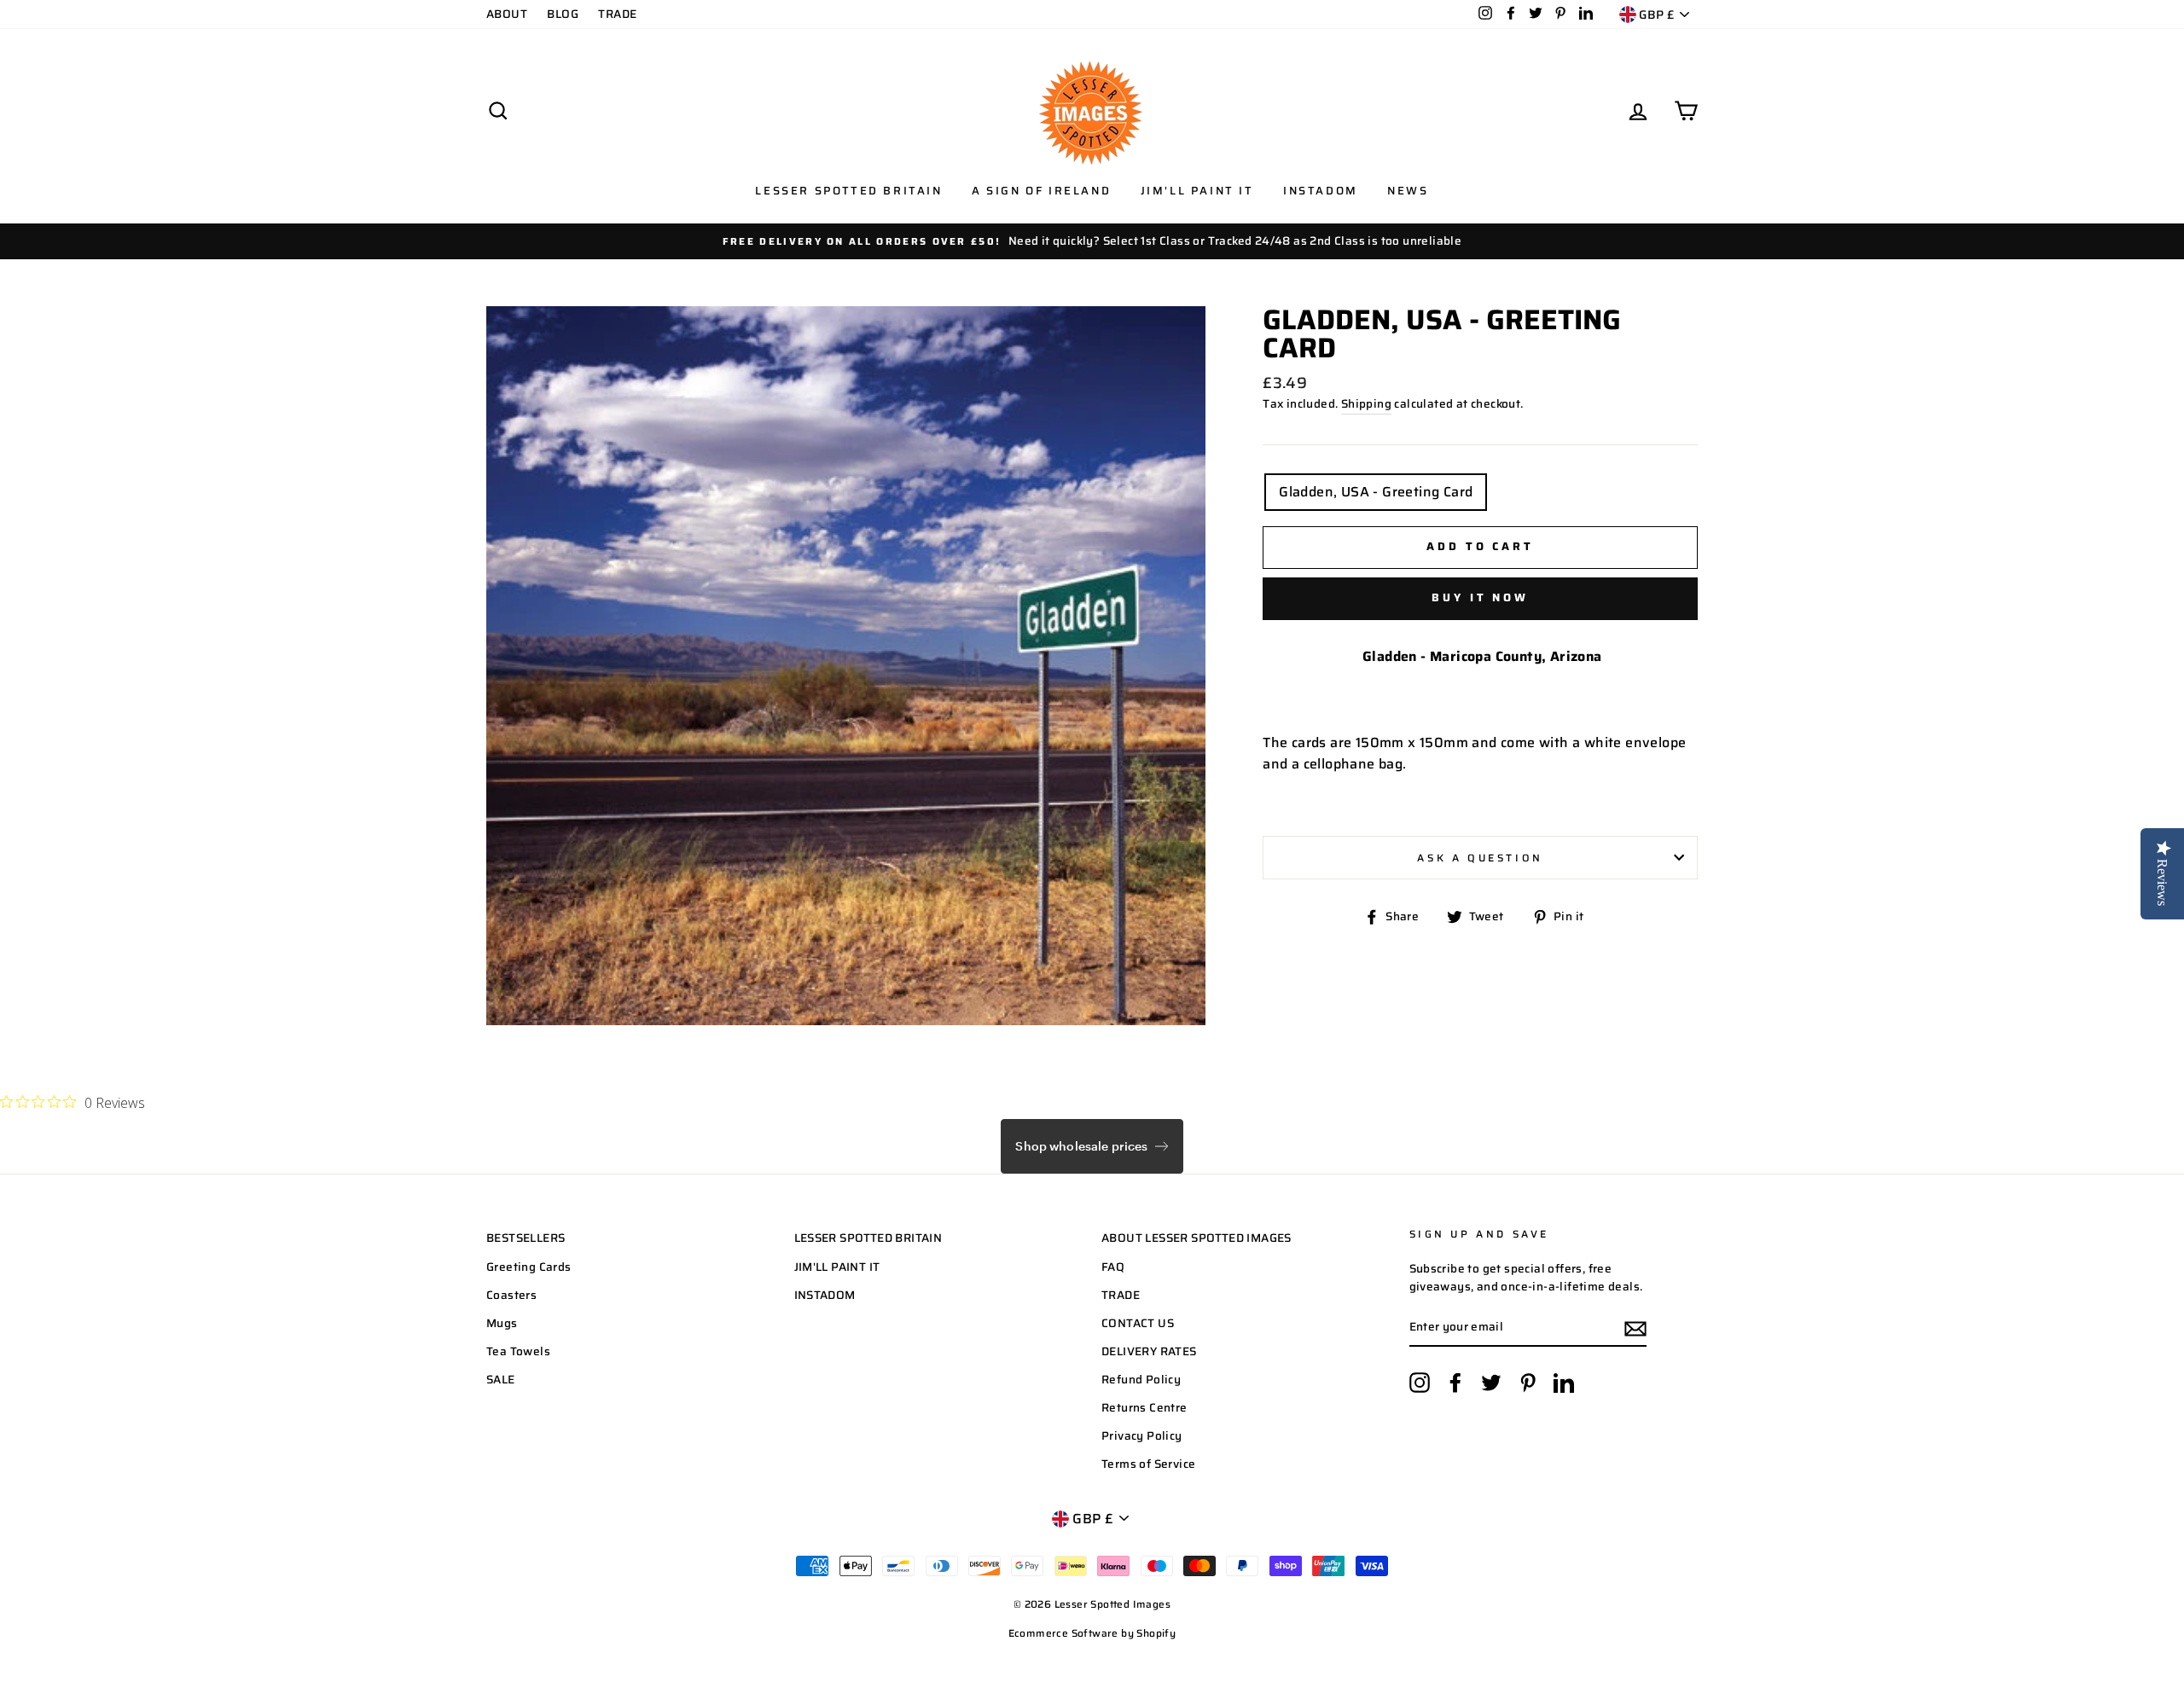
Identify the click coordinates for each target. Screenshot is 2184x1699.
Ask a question (1480, 858)
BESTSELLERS (526, 1238)
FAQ (1113, 1267)
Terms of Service (1148, 1464)
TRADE (617, 14)
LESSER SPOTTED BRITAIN (868, 1238)
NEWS (1408, 191)
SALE (501, 1380)
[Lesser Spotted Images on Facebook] (1455, 1383)
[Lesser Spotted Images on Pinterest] (1528, 1383)
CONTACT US (1138, 1323)
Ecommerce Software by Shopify (1092, 1633)
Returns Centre (1144, 1408)
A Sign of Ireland (1041, 191)
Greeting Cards (529, 1267)
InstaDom (1321, 191)
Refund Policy (1141, 1380)
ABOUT (507, 14)
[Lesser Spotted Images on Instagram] (1420, 1383)
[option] (1092, 241)
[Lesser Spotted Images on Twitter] (1491, 1383)
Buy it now (1480, 597)
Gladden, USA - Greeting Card (1376, 492)
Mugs (502, 1323)
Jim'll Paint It (1197, 191)
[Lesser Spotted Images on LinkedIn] (1564, 1383)
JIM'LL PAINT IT (837, 1267)
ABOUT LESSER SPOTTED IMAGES (1197, 1238)
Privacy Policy (1142, 1436)
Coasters (511, 1295)
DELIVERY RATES (1149, 1351)
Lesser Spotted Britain (848, 191)
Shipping (1366, 404)
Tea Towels (518, 1351)
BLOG (563, 14)
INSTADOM (825, 1295)
